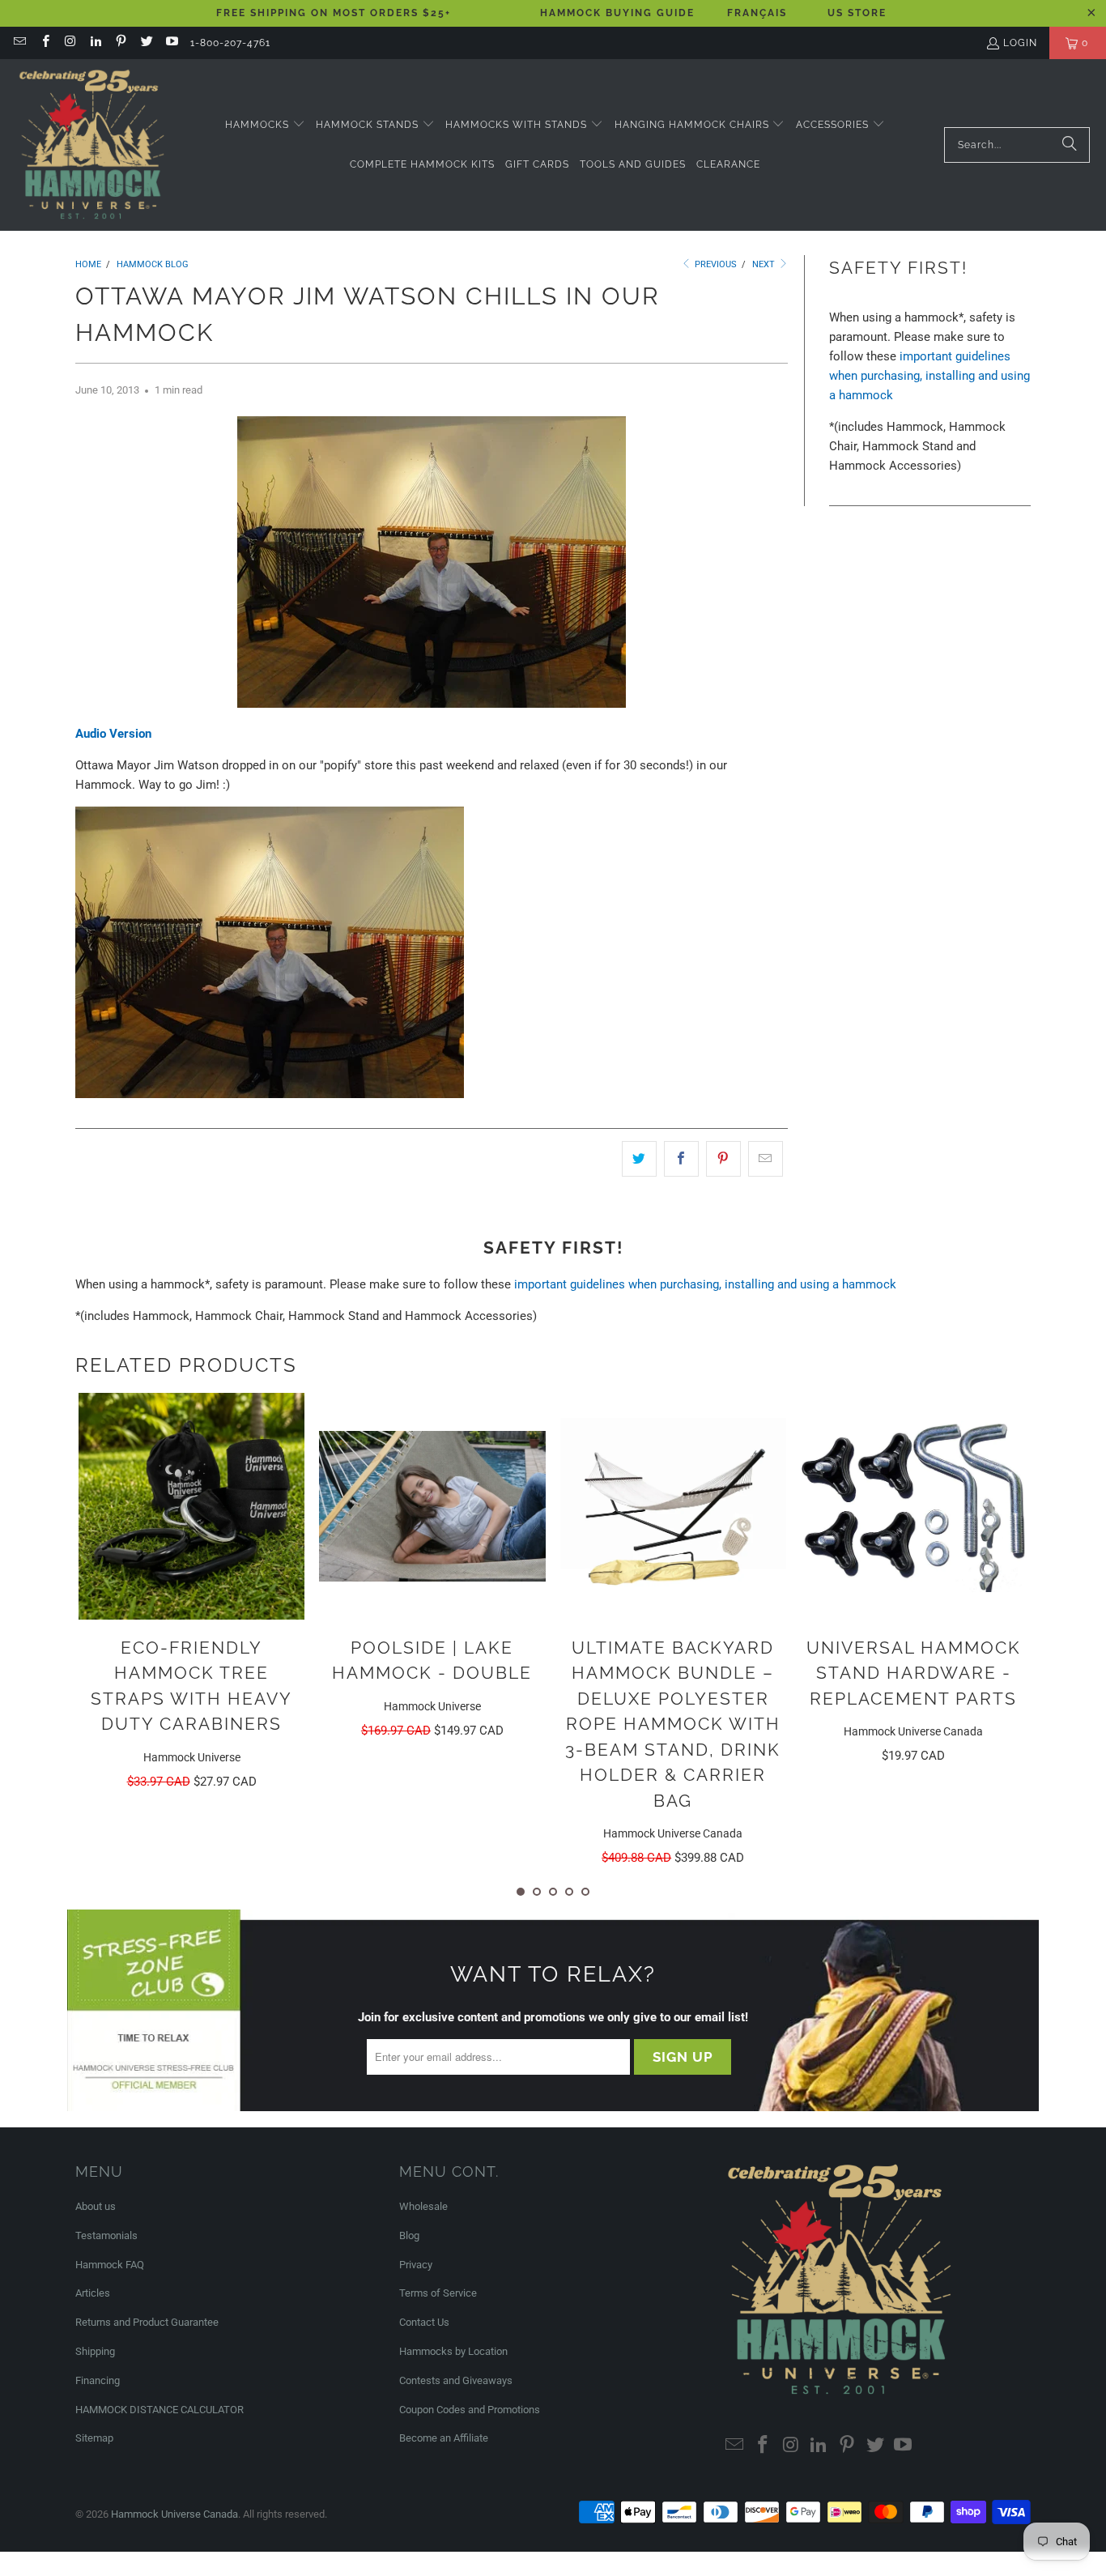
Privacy (416, 2265)
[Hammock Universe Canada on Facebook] (44, 43)
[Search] (1070, 145)
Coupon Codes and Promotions (470, 2410)
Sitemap (94, 2438)
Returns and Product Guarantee (147, 2322)
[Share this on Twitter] (639, 1159)
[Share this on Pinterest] (723, 1159)
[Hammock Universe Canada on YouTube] (171, 43)
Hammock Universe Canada (174, 2514)
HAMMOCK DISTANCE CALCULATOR (160, 2410)
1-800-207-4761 (230, 43)
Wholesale (423, 2206)
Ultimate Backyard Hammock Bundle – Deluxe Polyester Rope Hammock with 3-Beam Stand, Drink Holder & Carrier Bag (673, 1724)
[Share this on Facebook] (681, 1159)
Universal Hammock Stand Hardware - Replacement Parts (914, 1673)
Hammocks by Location (453, 2351)
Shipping (95, 2351)
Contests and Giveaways (456, 2380)
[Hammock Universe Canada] (91, 145)
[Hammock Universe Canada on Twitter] (145, 43)
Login (1020, 43)
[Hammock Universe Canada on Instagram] (70, 43)
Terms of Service (438, 2293)
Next (765, 264)
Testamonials (106, 2235)
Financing (98, 2380)
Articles (93, 2293)
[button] (265, 125)
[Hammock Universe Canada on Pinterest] (120, 43)
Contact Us (424, 2322)
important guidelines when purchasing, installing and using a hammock (929, 376)
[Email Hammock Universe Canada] (19, 43)
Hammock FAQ (110, 2265)
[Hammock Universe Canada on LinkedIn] (95, 43)
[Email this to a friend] (766, 1159)
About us (96, 2206)
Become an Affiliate (444, 2438)
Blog (409, 2235)
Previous (715, 264)
